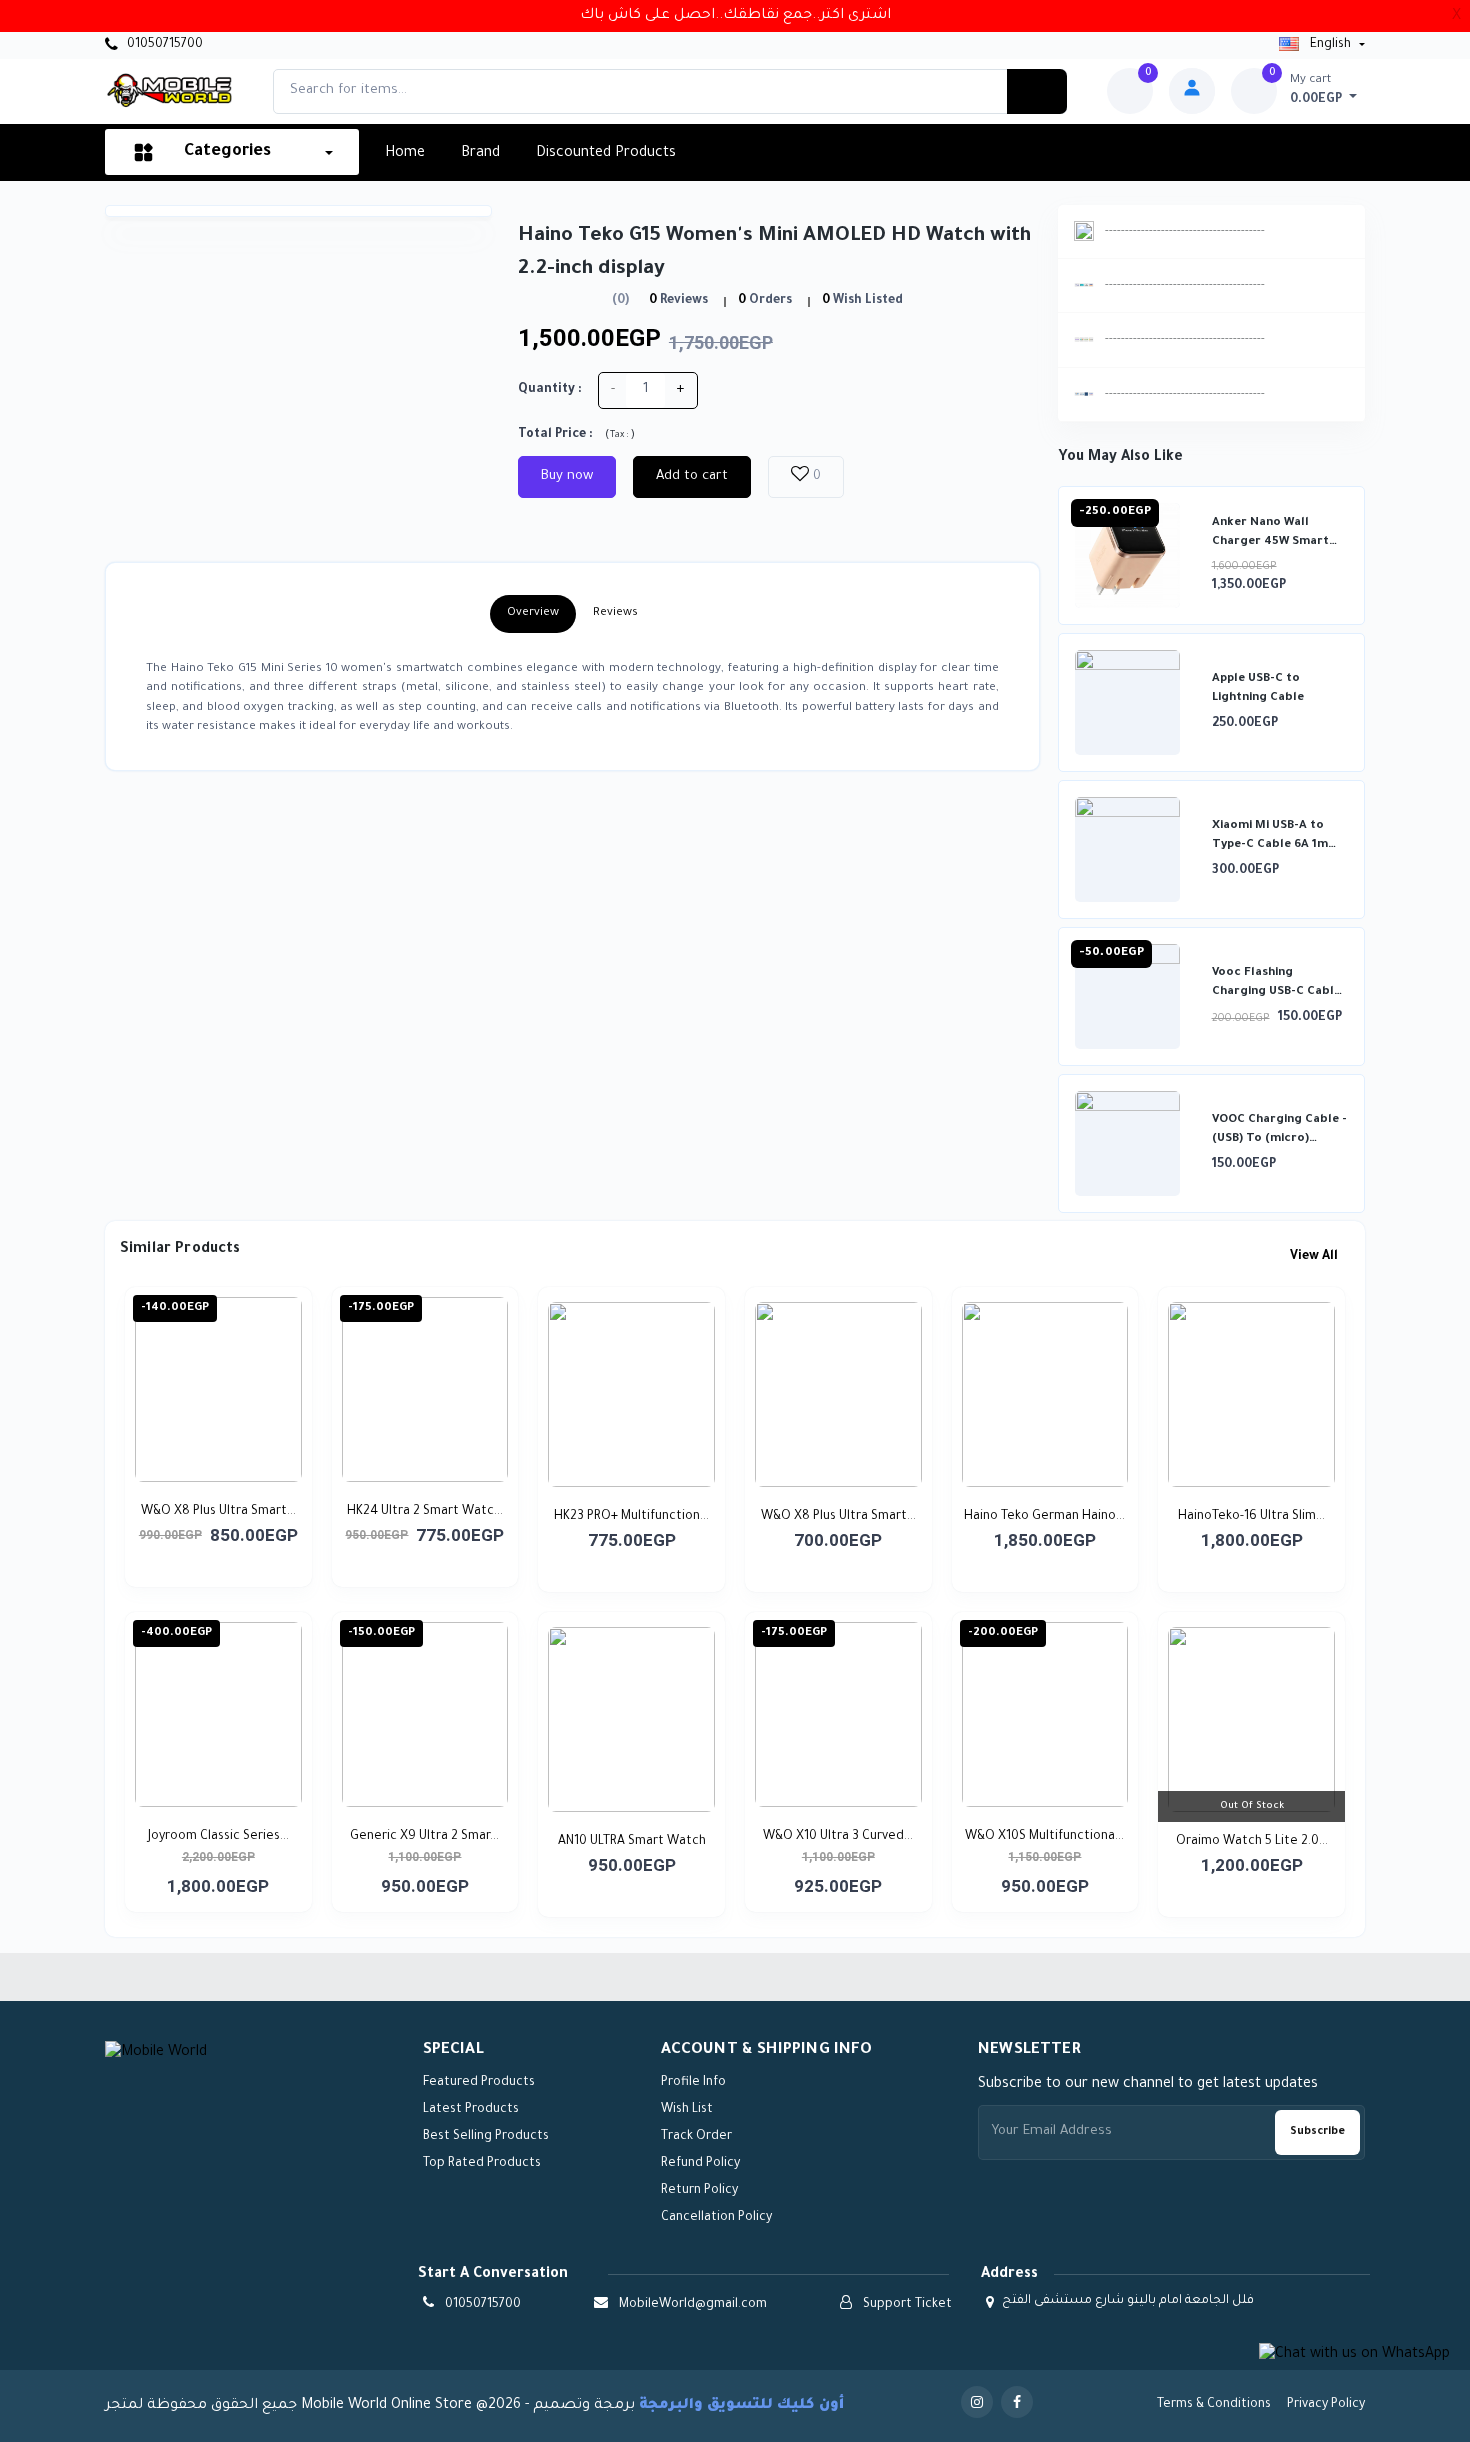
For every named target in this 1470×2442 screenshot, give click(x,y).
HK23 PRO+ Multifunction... (631, 1517)
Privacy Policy (1326, 2405)
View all (1315, 1257)
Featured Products (479, 2083)
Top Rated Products (482, 2164)
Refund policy (700, 2164)
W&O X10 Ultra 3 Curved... (838, 1837)
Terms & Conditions (1214, 2405)
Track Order (696, 2137)
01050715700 (163, 45)
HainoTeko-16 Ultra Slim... (1251, 1517)
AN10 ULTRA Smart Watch (632, 1842)
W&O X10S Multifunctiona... (1044, 1837)
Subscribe (1317, 2132)
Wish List (687, 2110)
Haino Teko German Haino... (1044, 1517)
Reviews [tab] (615, 613)
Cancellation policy (716, 2218)
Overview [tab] (533, 613)
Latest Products (471, 2110)
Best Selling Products (486, 2137)
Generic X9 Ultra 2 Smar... (424, 1837)
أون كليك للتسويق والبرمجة (741, 2406)
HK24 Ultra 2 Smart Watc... (425, 1512)
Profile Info (693, 2083)
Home (405, 154)
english (1330, 45)
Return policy (699, 2191)
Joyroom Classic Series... (218, 1837)
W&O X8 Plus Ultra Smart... (218, 1512)
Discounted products (606, 154)
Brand (480, 154)
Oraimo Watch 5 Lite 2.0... (1252, 1842)
